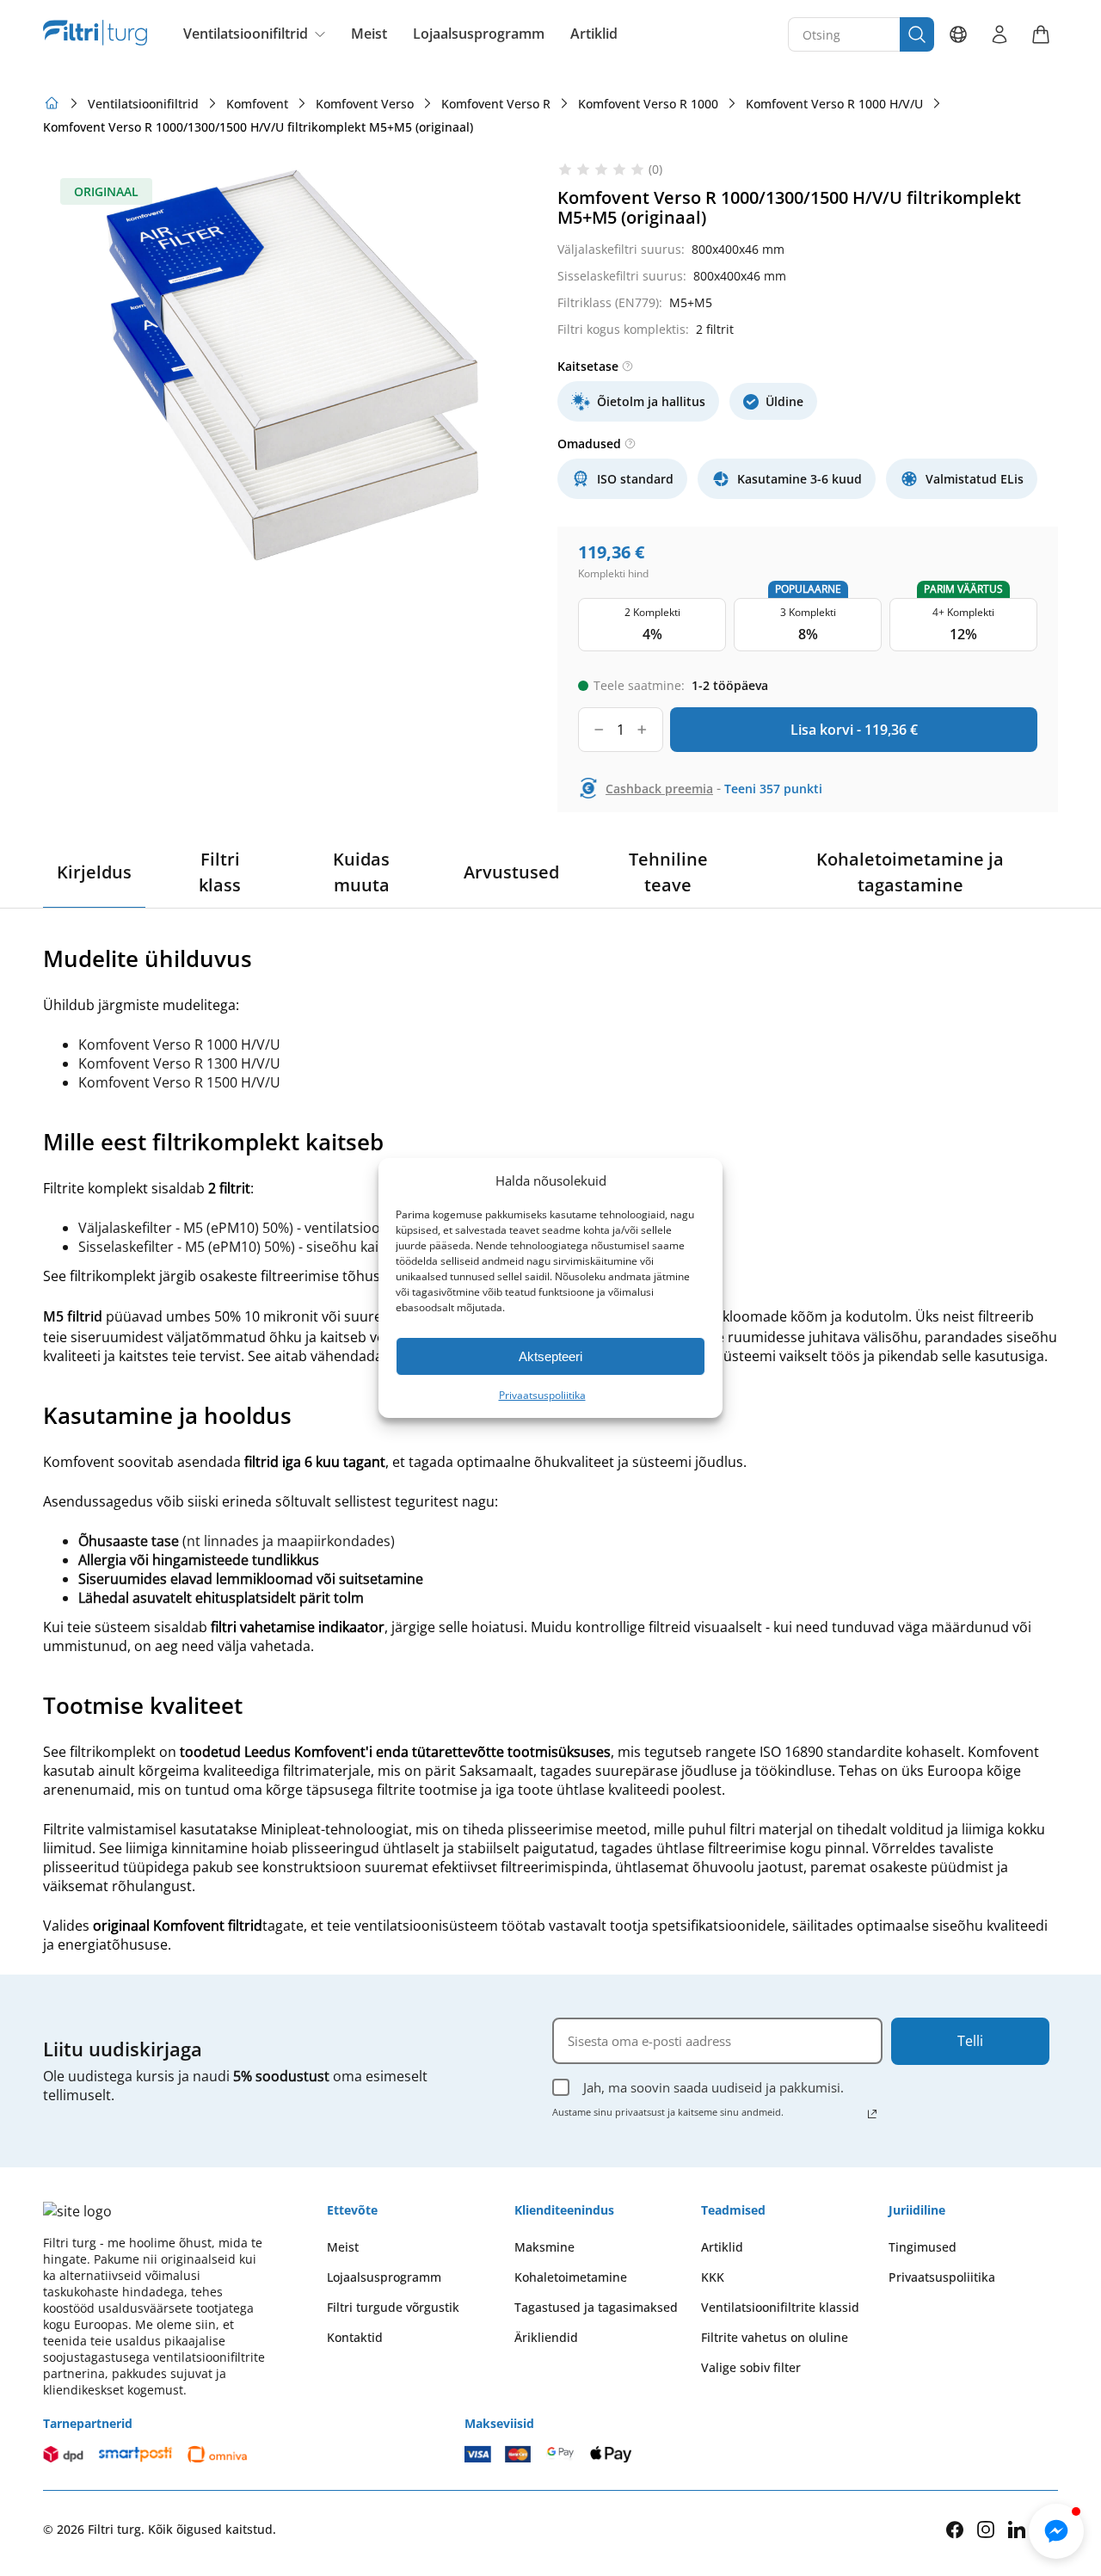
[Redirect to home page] (52, 103)
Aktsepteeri (550, 1356)
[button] (1056, 2531)
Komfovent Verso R (496, 104)
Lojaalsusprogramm (479, 34)
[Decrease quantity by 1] (599, 730)
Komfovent (257, 104)
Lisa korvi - (854, 730)
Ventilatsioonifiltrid (246, 34)
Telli (970, 2041)
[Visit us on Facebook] (955, 2530)
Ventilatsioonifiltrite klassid (780, 2307)
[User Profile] (1000, 34)
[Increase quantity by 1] (642, 730)
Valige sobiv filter (751, 2367)
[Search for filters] (917, 34)
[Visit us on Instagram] (986, 2529)
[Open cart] (1041, 34)
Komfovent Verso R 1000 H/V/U (834, 104)
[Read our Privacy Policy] (872, 2114)
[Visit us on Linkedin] (1017, 2529)
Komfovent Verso (365, 104)
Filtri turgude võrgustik (393, 2307)
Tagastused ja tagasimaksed (596, 2307)
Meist (369, 34)
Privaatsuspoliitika (542, 1395)
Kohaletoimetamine (571, 2277)
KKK (713, 2277)
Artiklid (594, 34)
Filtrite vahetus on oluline (775, 2337)
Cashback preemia (659, 789)
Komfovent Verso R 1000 (648, 104)
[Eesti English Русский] (958, 34)
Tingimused (923, 2247)
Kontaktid (355, 2337)
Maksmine (544, 2247)
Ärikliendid (546, 2337)
